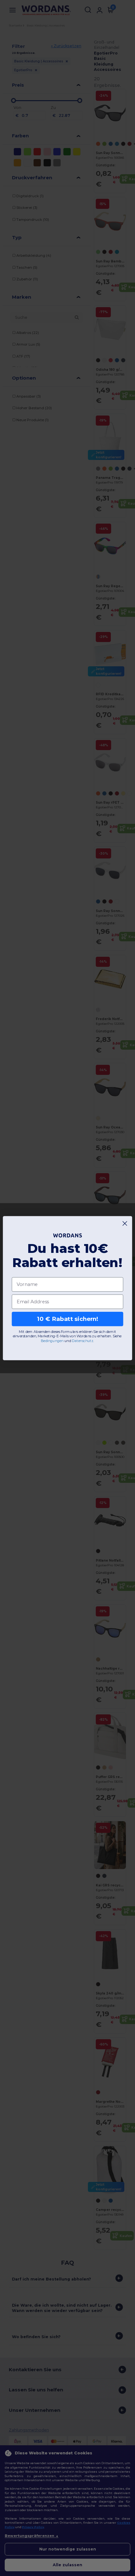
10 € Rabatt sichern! (68, 1319)
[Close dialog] (125, 1223)
